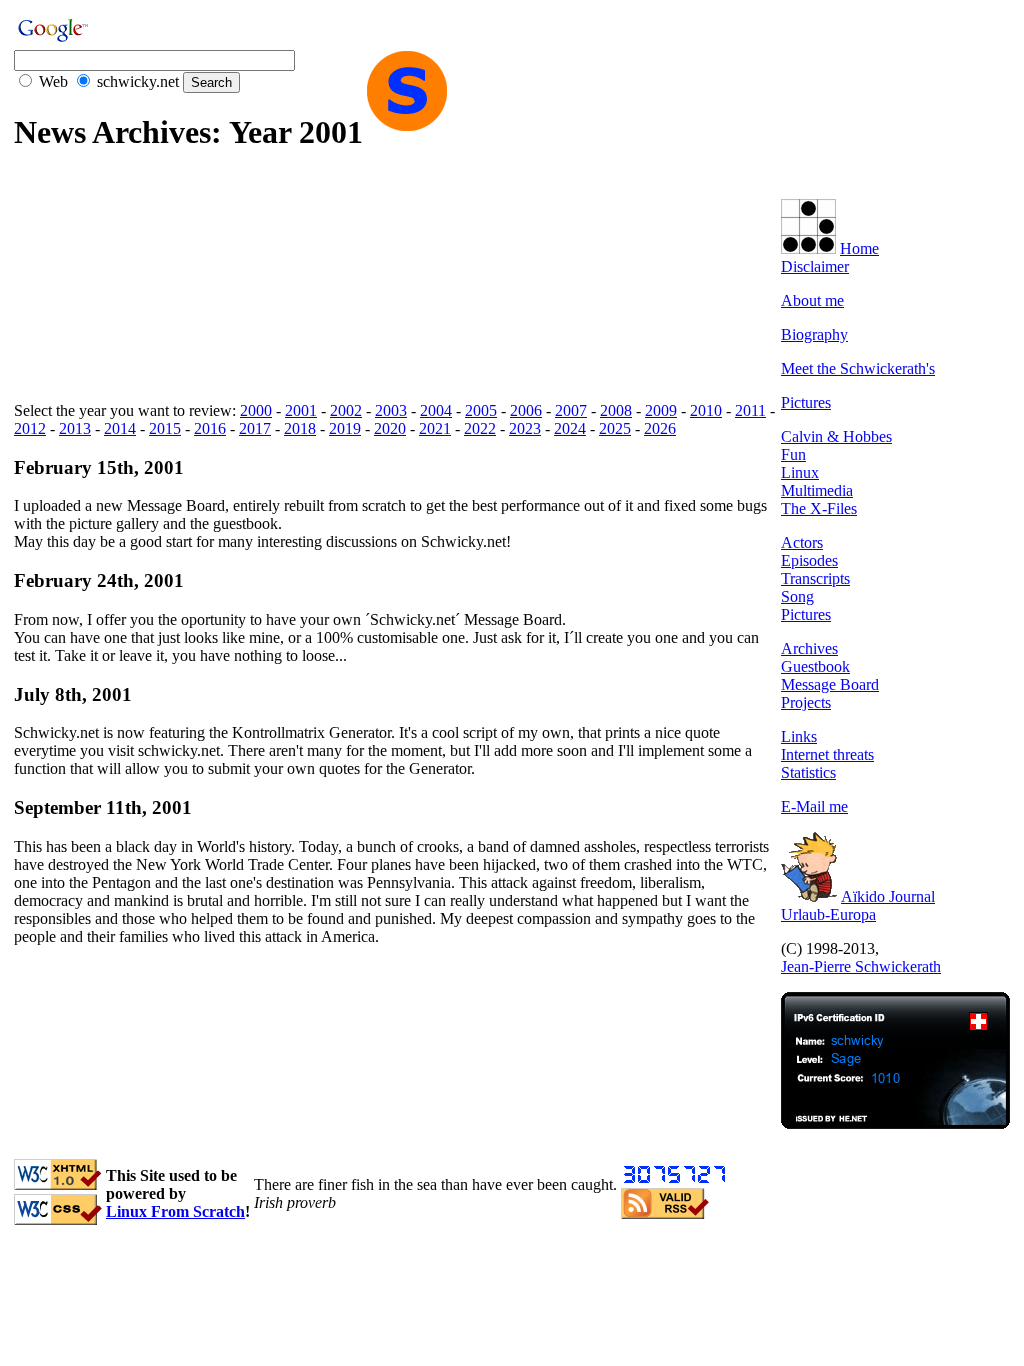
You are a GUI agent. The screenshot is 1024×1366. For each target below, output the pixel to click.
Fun (793, 454)
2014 (120, 428)
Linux (800, 472)
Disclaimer (815, 266)
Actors (802, 542)
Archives (809, 648)
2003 (391, 410)
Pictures (806, 402)
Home (859, 248)
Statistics (808, 772)
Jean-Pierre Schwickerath (861, 966)
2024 (570, 428)
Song (797, 596)
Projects (806, 702)
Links (799, 736)
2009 (661, 410)
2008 (616, 410)
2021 (435, 428)
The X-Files (819, 508)
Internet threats (827, 754)
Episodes (809, 560)
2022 (480, 428)
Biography (814, 334)
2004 (436, 410)
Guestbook (815, 666)
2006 (526, 410)
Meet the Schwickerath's (858, 368)
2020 (390, 428)
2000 (256, 410)
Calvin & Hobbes (836, 436)
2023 (525, 428)
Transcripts (815, 578)
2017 (255, 428)
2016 (210, 428)
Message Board (830, 684)
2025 (615, 428)
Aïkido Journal (888, 896)
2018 (300, 428)
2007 (571, 410)
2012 (30, 428)
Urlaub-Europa (828, 914)
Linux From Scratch (175, 1211)
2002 (346, 410)
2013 (75, 428)
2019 (345, 428)
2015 (165, 428)
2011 (750, 410)
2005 (481, 410)
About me (812, 300)
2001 (301, 410)
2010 (706, 410)
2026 (660, 428)
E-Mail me (814, 806)
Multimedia (817, 490)
